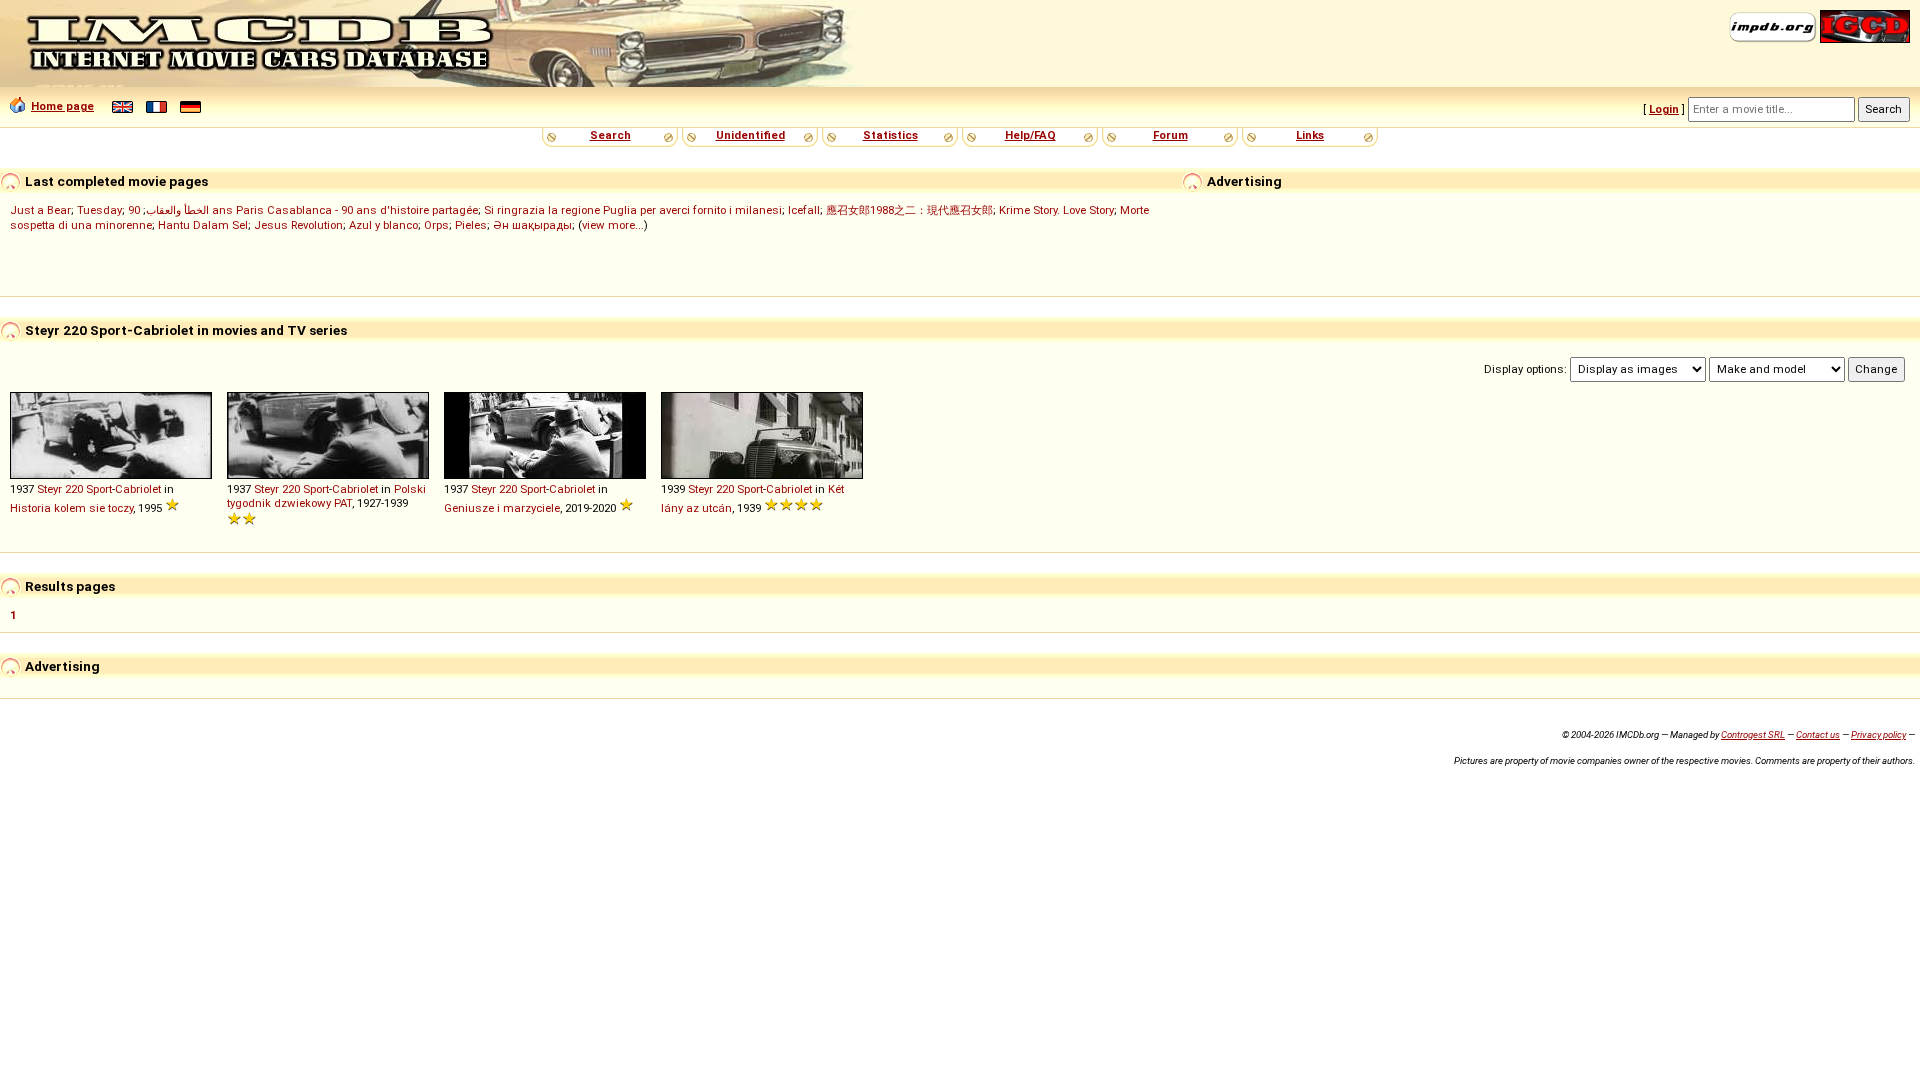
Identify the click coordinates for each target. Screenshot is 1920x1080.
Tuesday (99, 210)
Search (610, 135)
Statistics (890, 135)
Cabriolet (138, 489)
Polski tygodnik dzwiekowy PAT (326, 496)
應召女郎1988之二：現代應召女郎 (909, 210)
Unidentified (750, 135)
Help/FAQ (1030, 135)
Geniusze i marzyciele (502, 508)
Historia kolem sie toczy (71, 508)
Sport (99, 489)
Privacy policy (1878, 734)
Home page (62, 106)
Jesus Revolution (298, 225)
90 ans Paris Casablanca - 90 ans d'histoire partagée (303, 210)
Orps (436, 225)
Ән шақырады (532, 225)
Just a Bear (40, 210)
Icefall (804, 210)
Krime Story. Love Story (1056, 210)
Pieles (471, 225)
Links (1310, 135)
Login (1664, 109)
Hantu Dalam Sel (203, 225)
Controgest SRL (1753, 734)
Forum (1170, 135)
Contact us (1818, 734)
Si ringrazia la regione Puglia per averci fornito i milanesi (633, 210)
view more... (613, 225)
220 (74, 489)
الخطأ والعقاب (177, 210)
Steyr (49, 489)
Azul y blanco (383, 225)
